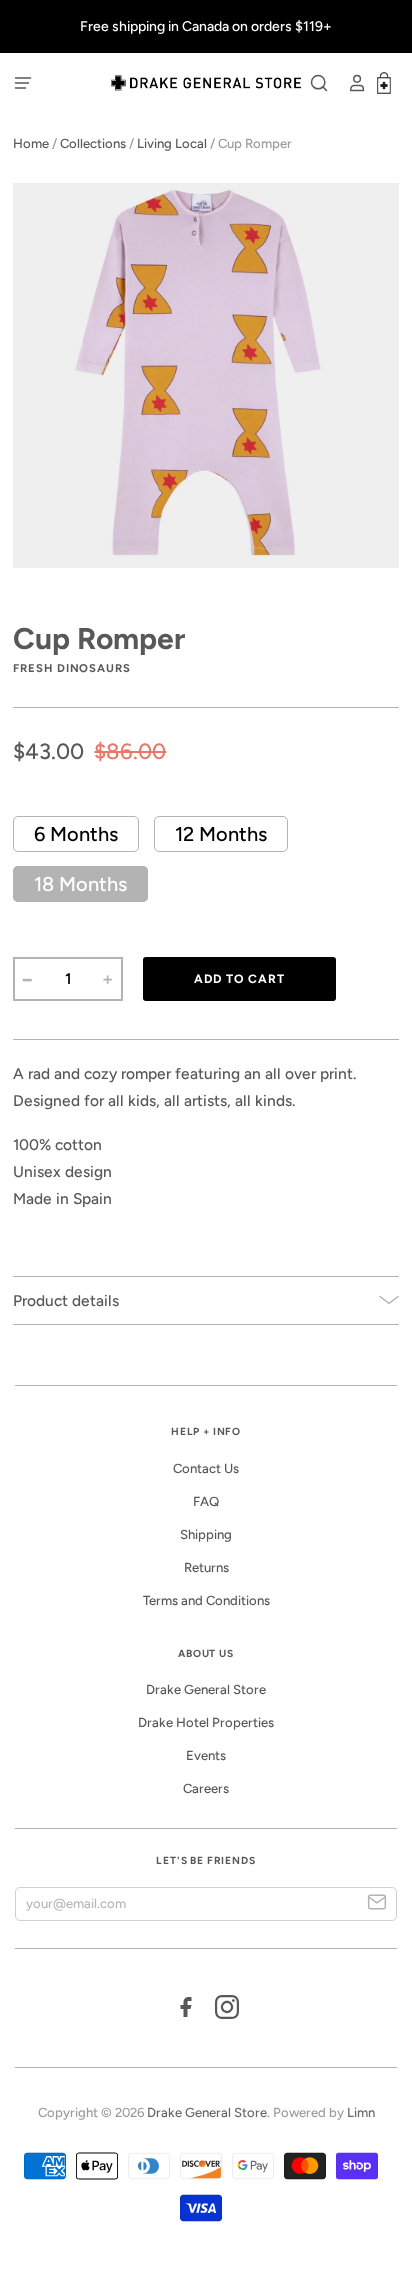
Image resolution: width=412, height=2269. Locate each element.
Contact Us (206, 1468)
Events (206, 1755)
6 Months (76, 834)
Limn (361, 2112)
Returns (206, 1567)
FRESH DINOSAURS (72, 668)
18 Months (80, 884)
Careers (206, 1788)
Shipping (206, 1534)
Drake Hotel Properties (206, 1722)
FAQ (206, 1501)
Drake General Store (206, 1689)
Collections (93, 143)
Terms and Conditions (206, 1600)
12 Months (221, 834)
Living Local (172, 143)
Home (31, 143)
